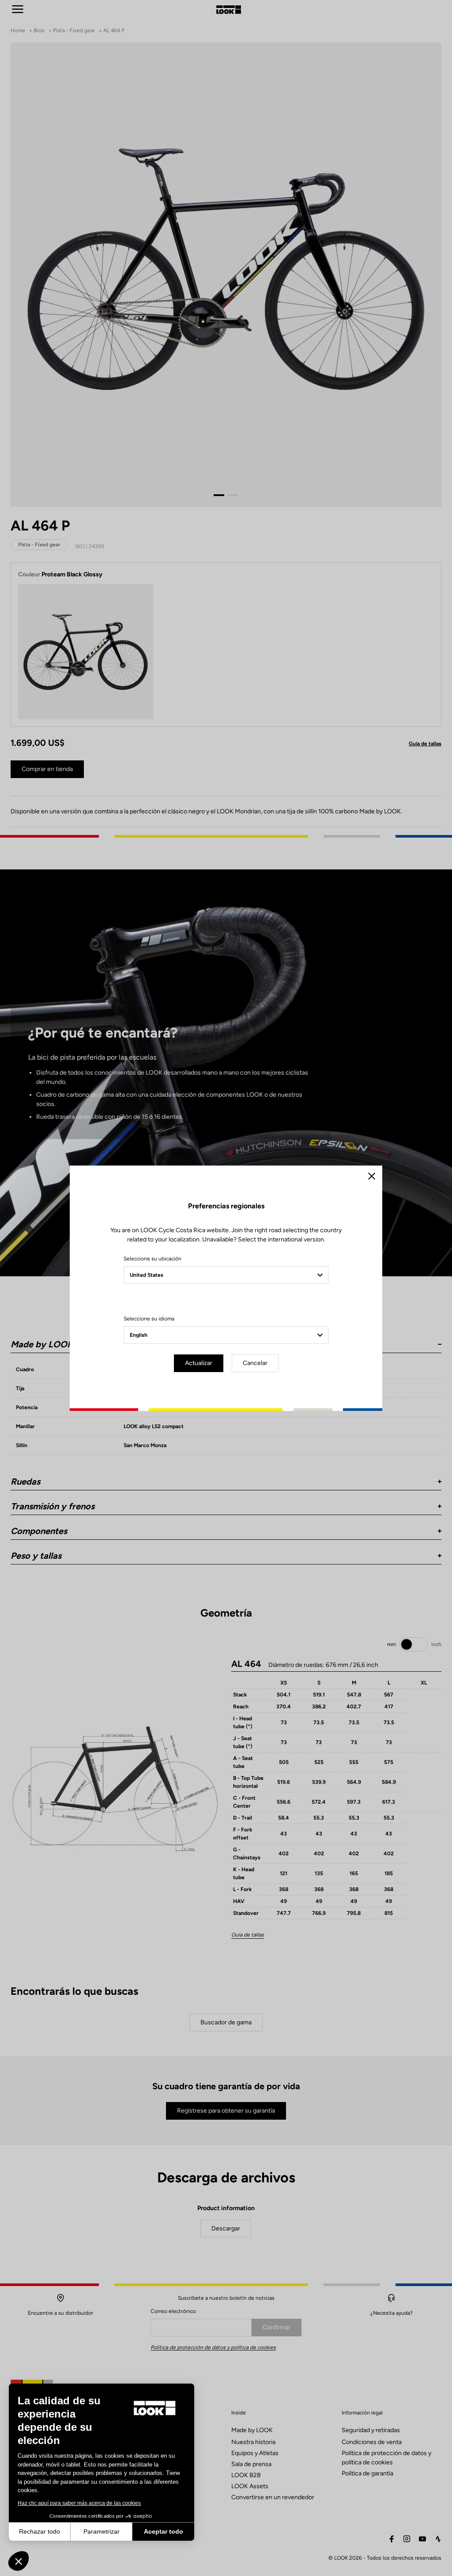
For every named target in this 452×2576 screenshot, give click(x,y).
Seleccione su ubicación (153, 1259)
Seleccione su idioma (149, 1319)
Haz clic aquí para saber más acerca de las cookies (79, 2503)
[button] (19, 2561)
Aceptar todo (164, 2531)
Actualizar (199, 1363)
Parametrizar (102, 2531)
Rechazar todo (40, 2531)
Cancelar (255, 1363)
